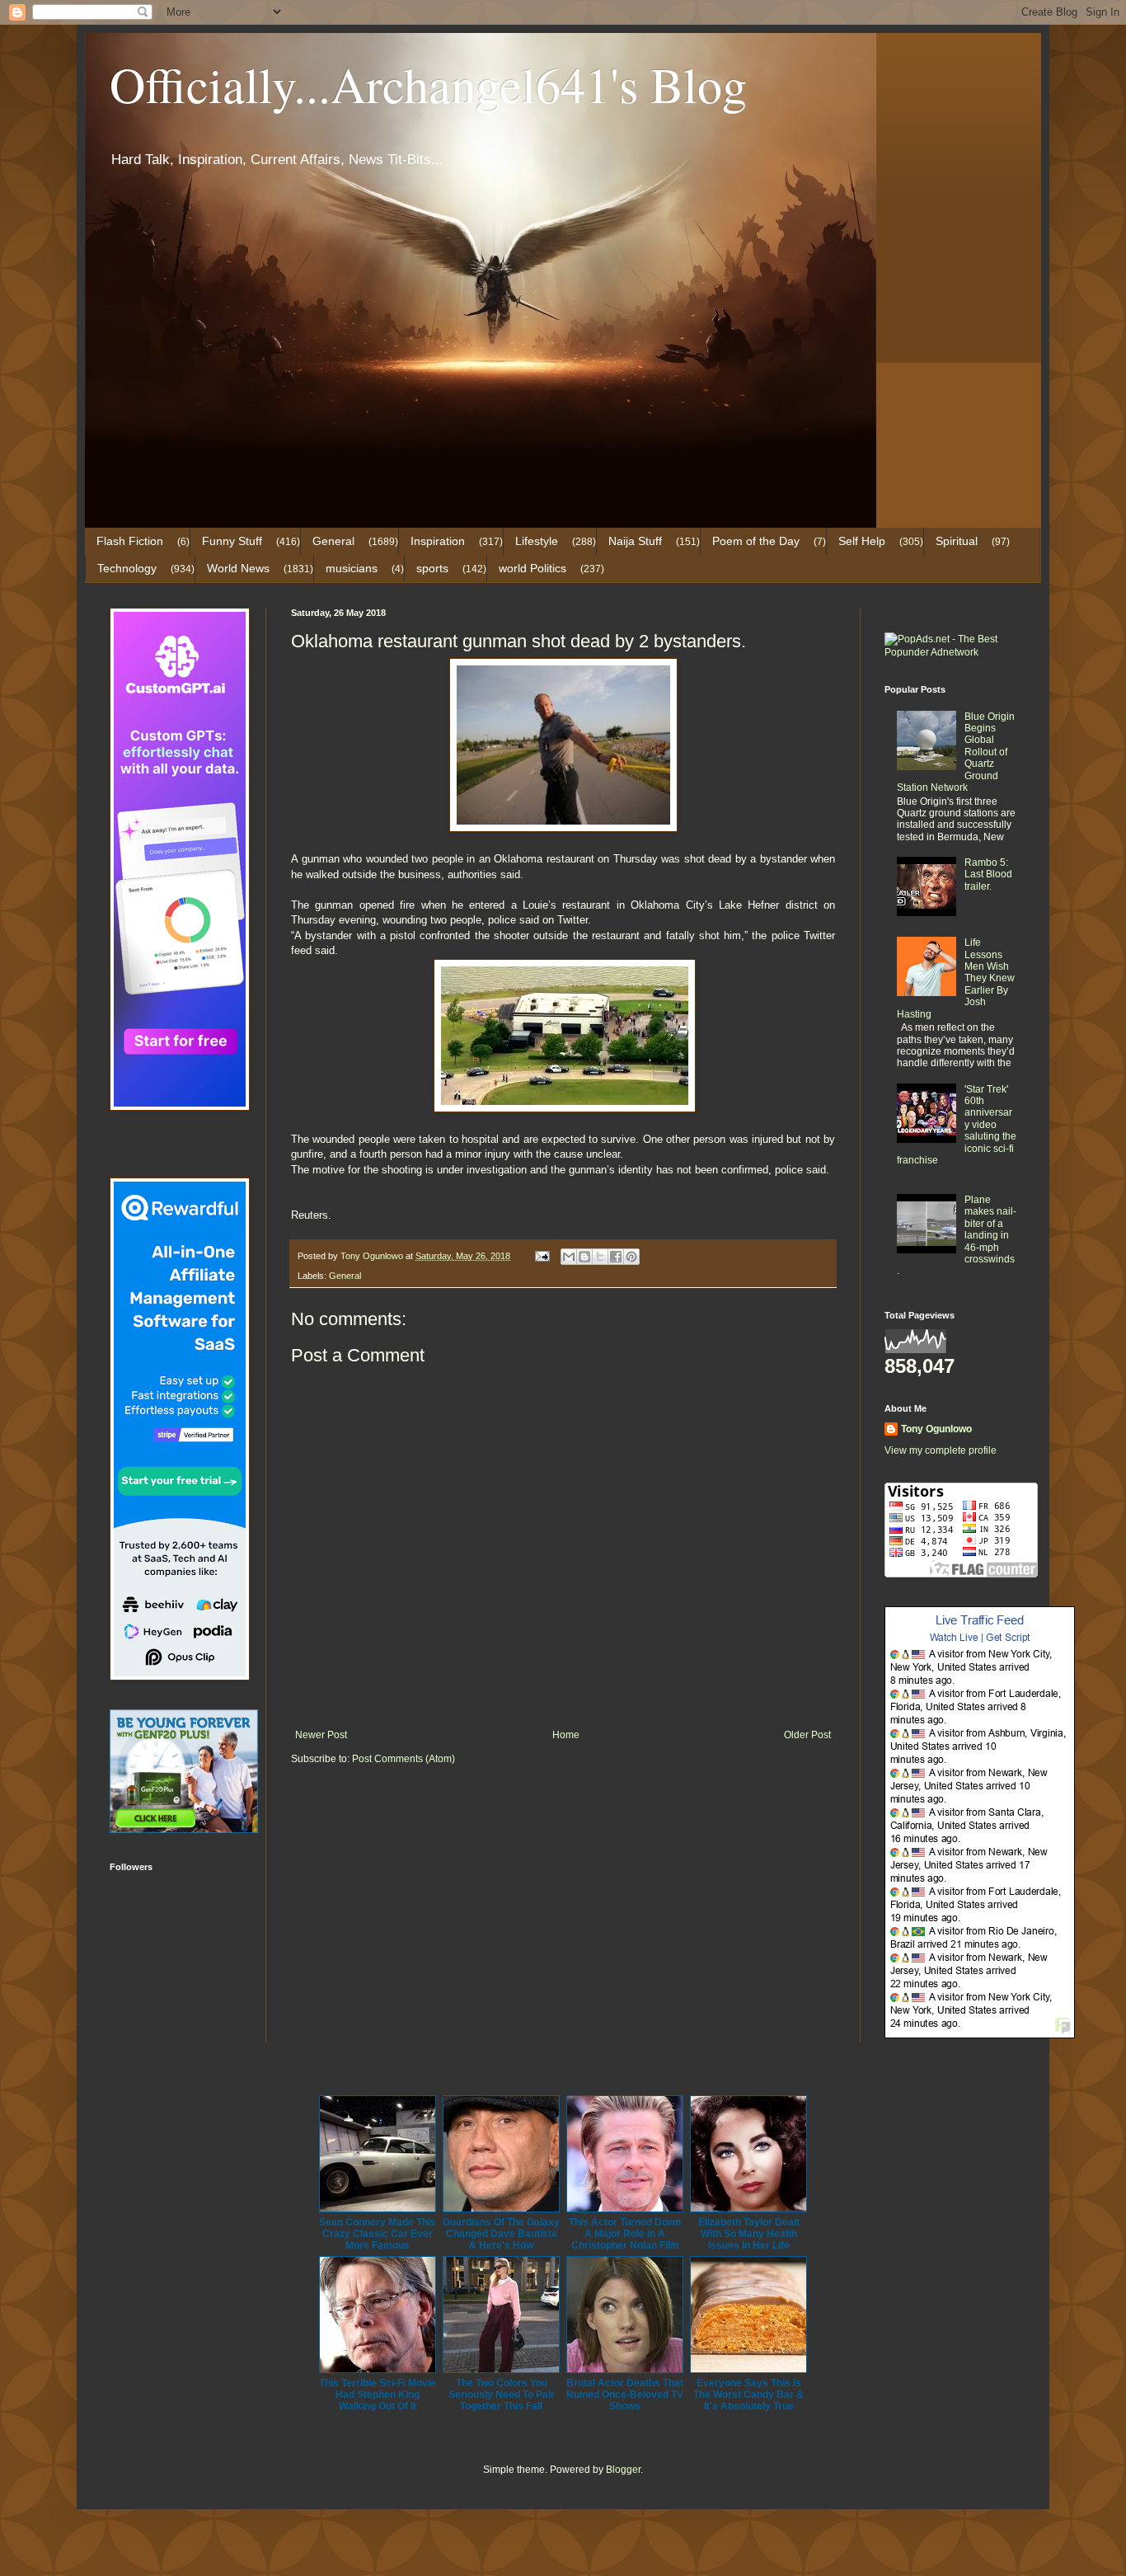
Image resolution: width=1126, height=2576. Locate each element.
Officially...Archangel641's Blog (428, 84)
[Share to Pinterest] (631, 1257)
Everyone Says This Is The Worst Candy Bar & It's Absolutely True (748, 2395)
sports (432, 568)
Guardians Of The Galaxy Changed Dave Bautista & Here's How (501, 2234)
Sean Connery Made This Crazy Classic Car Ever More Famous (378, 2234)
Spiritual (957, 541)
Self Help (862, 541)
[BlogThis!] (584, 1257)
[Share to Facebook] (616, 1257)
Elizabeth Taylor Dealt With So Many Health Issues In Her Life (749, 2234)
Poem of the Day (756, 541)
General (333, 541)
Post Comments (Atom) (403, 1759)
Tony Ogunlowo (936, 1429)
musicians (352, 568)
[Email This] (569, 1257)
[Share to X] (600, 1257)
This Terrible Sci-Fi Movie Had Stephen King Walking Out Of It (378, 2395)
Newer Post (321, 1735)
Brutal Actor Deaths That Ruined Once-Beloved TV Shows (625, 2395)
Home (566, 1735)
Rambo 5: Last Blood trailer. (988, 874)
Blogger (623, 2470)
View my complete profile (941, 1450)
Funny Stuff (232, 541)
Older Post (807, 1735)
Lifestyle (537, 541)
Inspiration (438, 541)
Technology (127, 568)
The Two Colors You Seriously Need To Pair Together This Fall (502, 2395)
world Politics (533, 568)
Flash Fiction (130, 541)
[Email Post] (542, 1256)
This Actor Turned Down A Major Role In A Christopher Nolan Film (625, 2234)
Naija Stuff (635, 541)
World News (238, 568)
